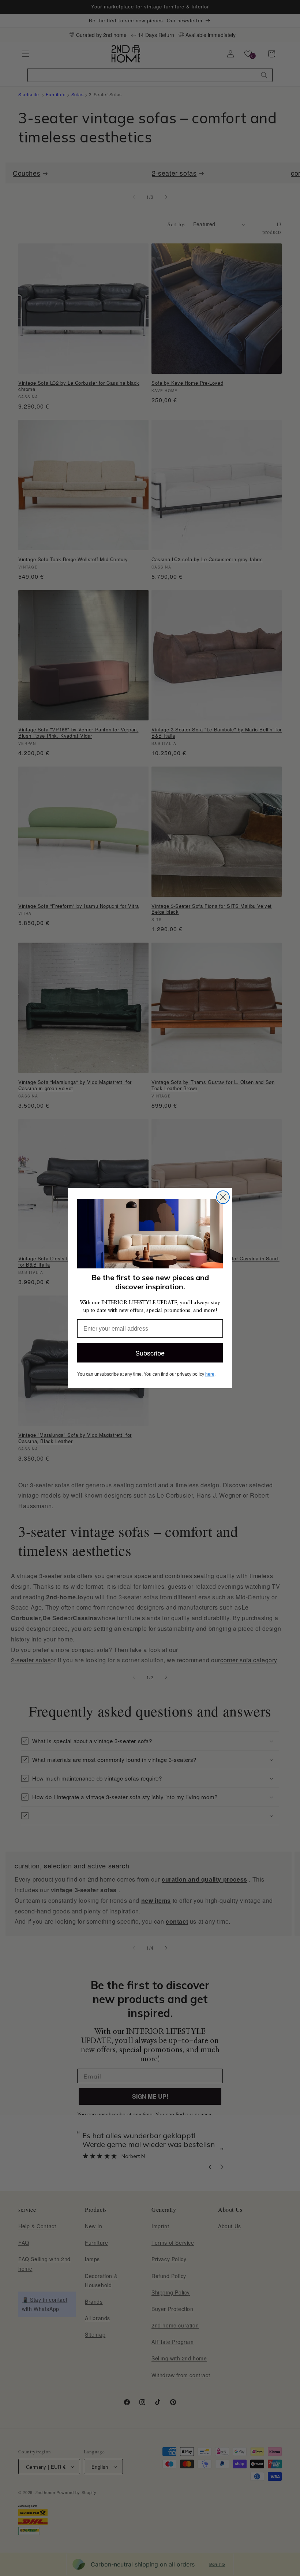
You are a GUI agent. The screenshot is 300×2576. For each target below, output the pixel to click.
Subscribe (150, 1353)
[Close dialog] (223, 1197)
